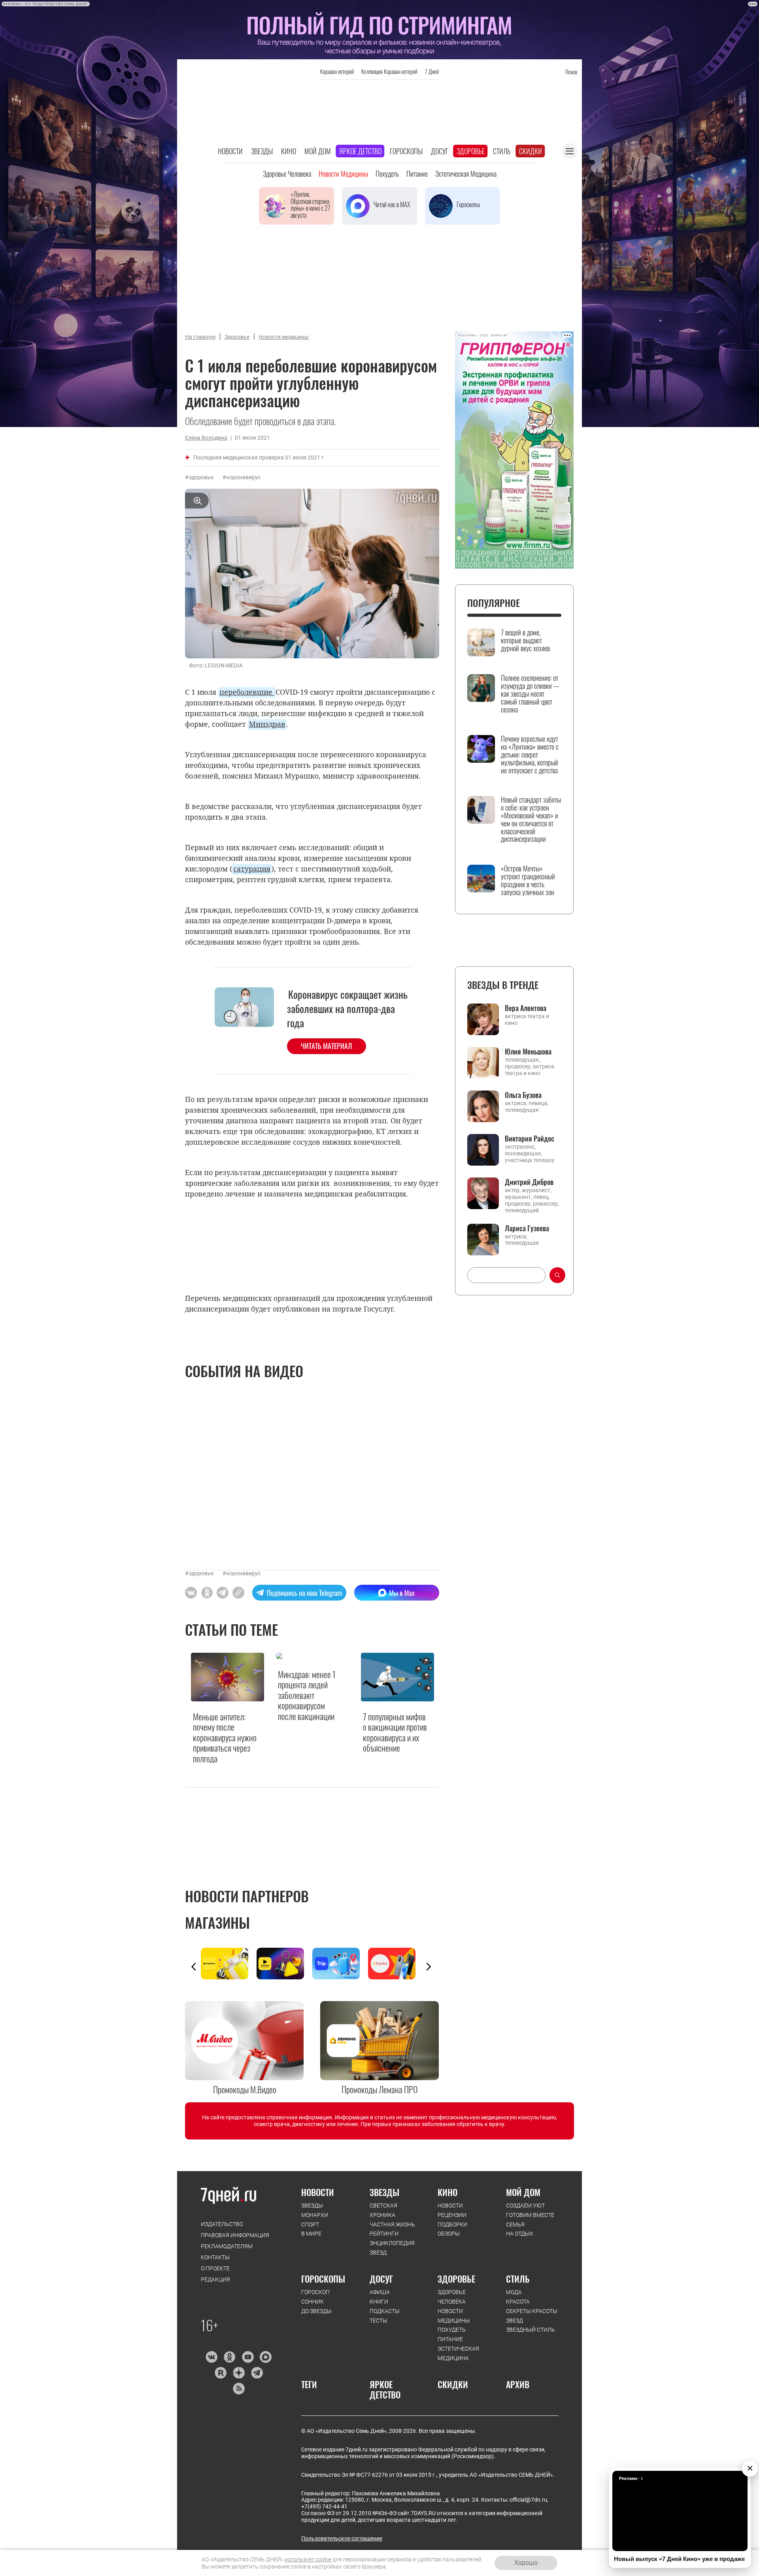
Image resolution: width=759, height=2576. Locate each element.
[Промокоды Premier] (284, 1964)
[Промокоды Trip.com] (340, 1964)
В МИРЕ (311, 2234)
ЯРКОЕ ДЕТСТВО (385, 2390)
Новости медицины (343, 174)
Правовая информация (235, 2235)
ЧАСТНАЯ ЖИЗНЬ (392, 2224)
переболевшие (247, 692)
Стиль (502, 151)
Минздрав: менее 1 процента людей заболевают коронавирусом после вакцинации (307, 1695)
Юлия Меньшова (528, 1051)
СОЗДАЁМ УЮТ (525, 2206)
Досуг (440, 151)
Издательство (222, 2224)
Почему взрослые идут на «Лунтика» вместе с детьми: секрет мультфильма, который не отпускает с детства (530, 755)
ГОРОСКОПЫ (323, 2279)
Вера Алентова (526, 1008)
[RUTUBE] (220, 2373)
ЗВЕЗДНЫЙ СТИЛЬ (531, 2330)
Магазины (217, 1922)
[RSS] (239, 2389)
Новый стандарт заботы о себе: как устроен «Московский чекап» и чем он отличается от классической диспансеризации (531, 819)
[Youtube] (248, 2357)
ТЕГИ (309, 2384)
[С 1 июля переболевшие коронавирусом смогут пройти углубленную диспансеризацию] (238, 1593)
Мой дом (318, 151)
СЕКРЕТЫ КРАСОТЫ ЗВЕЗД (532, 2316)
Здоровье (471, 151)
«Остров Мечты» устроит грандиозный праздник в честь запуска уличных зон (528, 880)
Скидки (531, 151)
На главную (200, 337)
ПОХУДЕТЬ (452, 2330)
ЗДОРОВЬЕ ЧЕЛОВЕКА (452, 2297)
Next (429, 1967)
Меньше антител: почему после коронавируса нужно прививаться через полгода (225, 1737)
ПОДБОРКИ (452, 2224)
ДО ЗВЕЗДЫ (316, 2311)
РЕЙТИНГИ (384, 2234)
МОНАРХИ (315, 2215)
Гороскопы (406, 151)
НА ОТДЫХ (520, 2234)
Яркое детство (360, 151)
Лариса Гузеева (527, 1228)
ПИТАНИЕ (450, 2339)
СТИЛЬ (518, 2279)
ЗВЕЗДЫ (312, 2206)
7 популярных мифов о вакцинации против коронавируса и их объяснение (395, 1732)
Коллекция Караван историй (389, 71)
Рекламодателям (227, 2246)
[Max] (266, 2357)
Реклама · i (631, 2478)
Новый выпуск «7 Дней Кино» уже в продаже (679, 2559)
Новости (230, 151)
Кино (289, 151)
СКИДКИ (453, 2384)
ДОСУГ (381, 2279)
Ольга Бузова (523, 1095)
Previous (194, 1967)
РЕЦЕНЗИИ (452, 2215)
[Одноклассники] (229, 2357)
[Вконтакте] (211, 2357)
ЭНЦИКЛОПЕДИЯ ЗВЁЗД (392, 2248)
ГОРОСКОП (315, 2292)
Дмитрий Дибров (529, 1182)
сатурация (252, 869)
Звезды (262, 151)
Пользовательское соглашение (342, 2538)
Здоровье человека (287, 174)
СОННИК (312, 2302)
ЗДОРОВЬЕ (456, 2279)
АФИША (380, 2292)
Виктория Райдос (530, 1138)
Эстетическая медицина (466, 174)
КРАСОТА (518, 2302)
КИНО (447, 2192)
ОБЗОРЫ (449, 2234)
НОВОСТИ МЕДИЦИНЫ (454, 2316)
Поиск (571, 72)
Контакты (215, 2257)
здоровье (201, 477)
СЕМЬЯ (515, 2224)
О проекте (215, 2268)
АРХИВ (518, 2384)
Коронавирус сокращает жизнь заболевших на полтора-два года (347, 1009)
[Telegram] (257, 2373)
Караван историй (337, 71)
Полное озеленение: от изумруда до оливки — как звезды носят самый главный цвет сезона (530, 694)
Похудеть (387, 174)
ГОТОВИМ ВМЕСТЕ (530, 2215)
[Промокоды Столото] (229, 1964)
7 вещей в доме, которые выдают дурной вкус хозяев (525, 640)
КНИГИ (379, 2302)
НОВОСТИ (318, 2192)
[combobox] (506, 1275)
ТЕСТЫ (379, 2321)
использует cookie (308, 2559)
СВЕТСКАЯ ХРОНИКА (383, 2210)
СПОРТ (310, 2224)
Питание (417, 174)
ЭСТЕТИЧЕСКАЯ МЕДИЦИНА (458, 2353)
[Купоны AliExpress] (396, 1964)
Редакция (215, 2279)
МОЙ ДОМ (523, 2192)
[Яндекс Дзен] (239, 2373)
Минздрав (267, 724)
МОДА (514, 2292)
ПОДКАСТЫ (385, 2311)
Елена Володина (206, 438)
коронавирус (244, 477)
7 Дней (432, 71)
